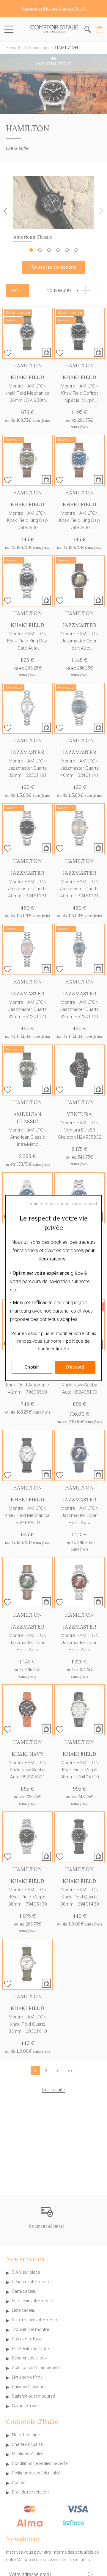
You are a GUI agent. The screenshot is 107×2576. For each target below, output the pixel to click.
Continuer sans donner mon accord (61, 1204)
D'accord (75, 1367)
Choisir (32, 1367)
